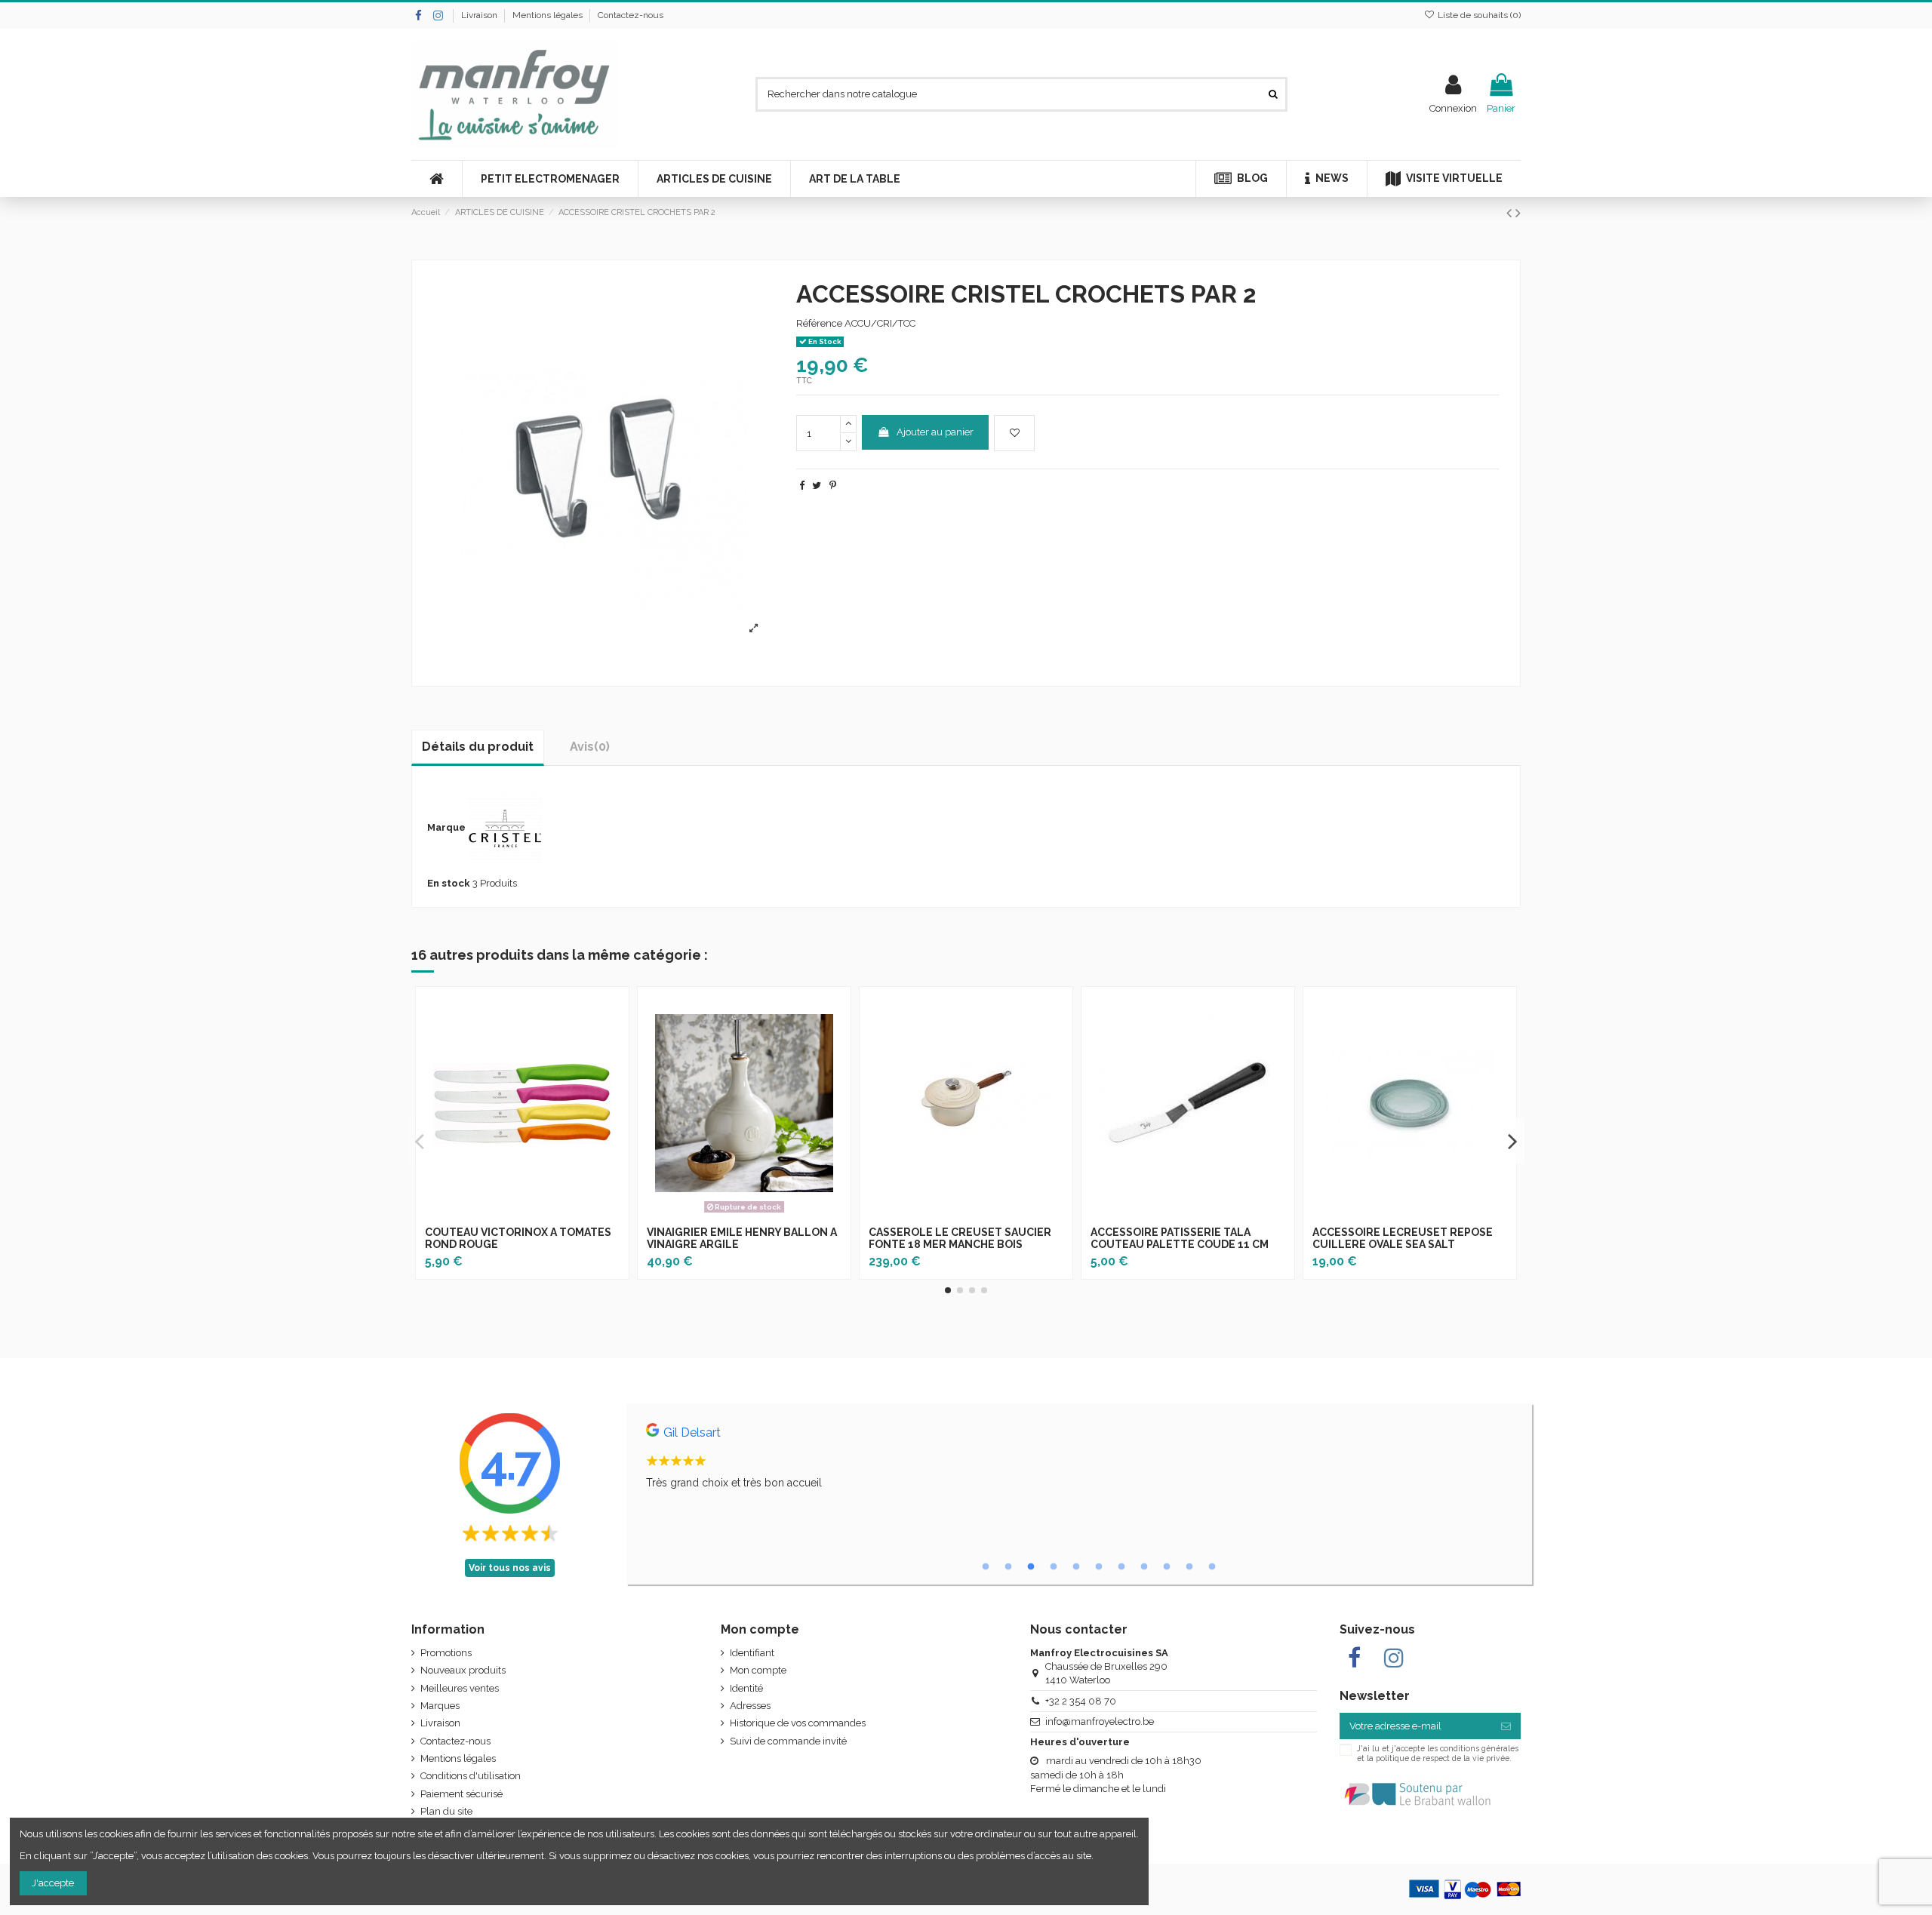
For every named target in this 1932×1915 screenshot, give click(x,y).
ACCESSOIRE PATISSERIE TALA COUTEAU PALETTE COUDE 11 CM (1180, 1239)
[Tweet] (817, 486)
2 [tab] (1008, 1567)
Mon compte (758, 1670)
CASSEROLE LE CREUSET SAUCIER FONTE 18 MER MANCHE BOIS (960, 1239)
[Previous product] (1511, 213)
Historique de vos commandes (798, 1723)
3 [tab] (1031, 1567)
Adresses (750, 1706)
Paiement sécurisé (461, 1794)
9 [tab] (1167, 1567)
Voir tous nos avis (510, 1568)
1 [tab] (986, 1567)
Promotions (446, 1653)
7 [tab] (1121, 1567)
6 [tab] (1099, 1567)
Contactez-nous (631, 15)
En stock (449, 883)
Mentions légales (549, 15)
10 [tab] (1189, 1567)
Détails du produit (478, 747)
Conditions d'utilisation (471, 1776)
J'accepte (53, 1883)
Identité (746, 1688)
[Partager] (802, 486)
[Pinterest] (833, 486)
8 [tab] (1144, 1567)
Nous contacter (1079, 1629)
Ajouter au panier (935, 432)
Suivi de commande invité (788, 1741)
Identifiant (752, 1653)
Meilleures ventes (460, 1688)
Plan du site (446, 1811)
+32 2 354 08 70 (1081, 1701)
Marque (446, 827)
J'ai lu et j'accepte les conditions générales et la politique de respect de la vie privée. (1438, 1753)
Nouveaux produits (463, 1670)
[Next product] (1518, 213)
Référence (819, 323)
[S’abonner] (1506, 1726)
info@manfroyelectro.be (1100, 1721)
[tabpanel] (1079, 1460)
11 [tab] (1212, 1567)
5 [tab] (1076, 1567)
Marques (440, 1706)
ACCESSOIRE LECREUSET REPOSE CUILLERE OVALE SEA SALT (1403, 1239)
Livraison (480, 15)
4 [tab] (1054, 1567)
